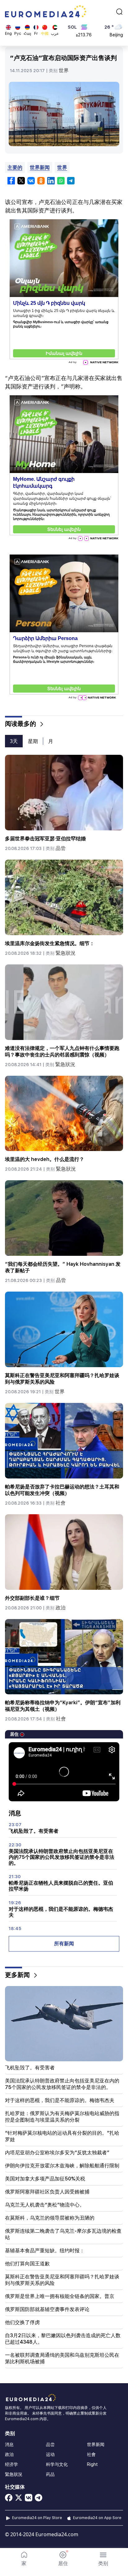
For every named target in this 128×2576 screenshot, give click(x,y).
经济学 (11, 2464)
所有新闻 (64, 1944)
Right (92, 2464)
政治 (61, 1608)
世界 (64, 70)
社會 (61, 1503)
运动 (50, 2454)
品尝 (61, 848)
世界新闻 (40, 167)
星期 (33, 741)
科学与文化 (57, 2464)
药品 (50, 2474)
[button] (103, 2559)
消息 (9, 2444)
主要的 (15, 167)
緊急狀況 (66, 953)
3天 (14, 741)
